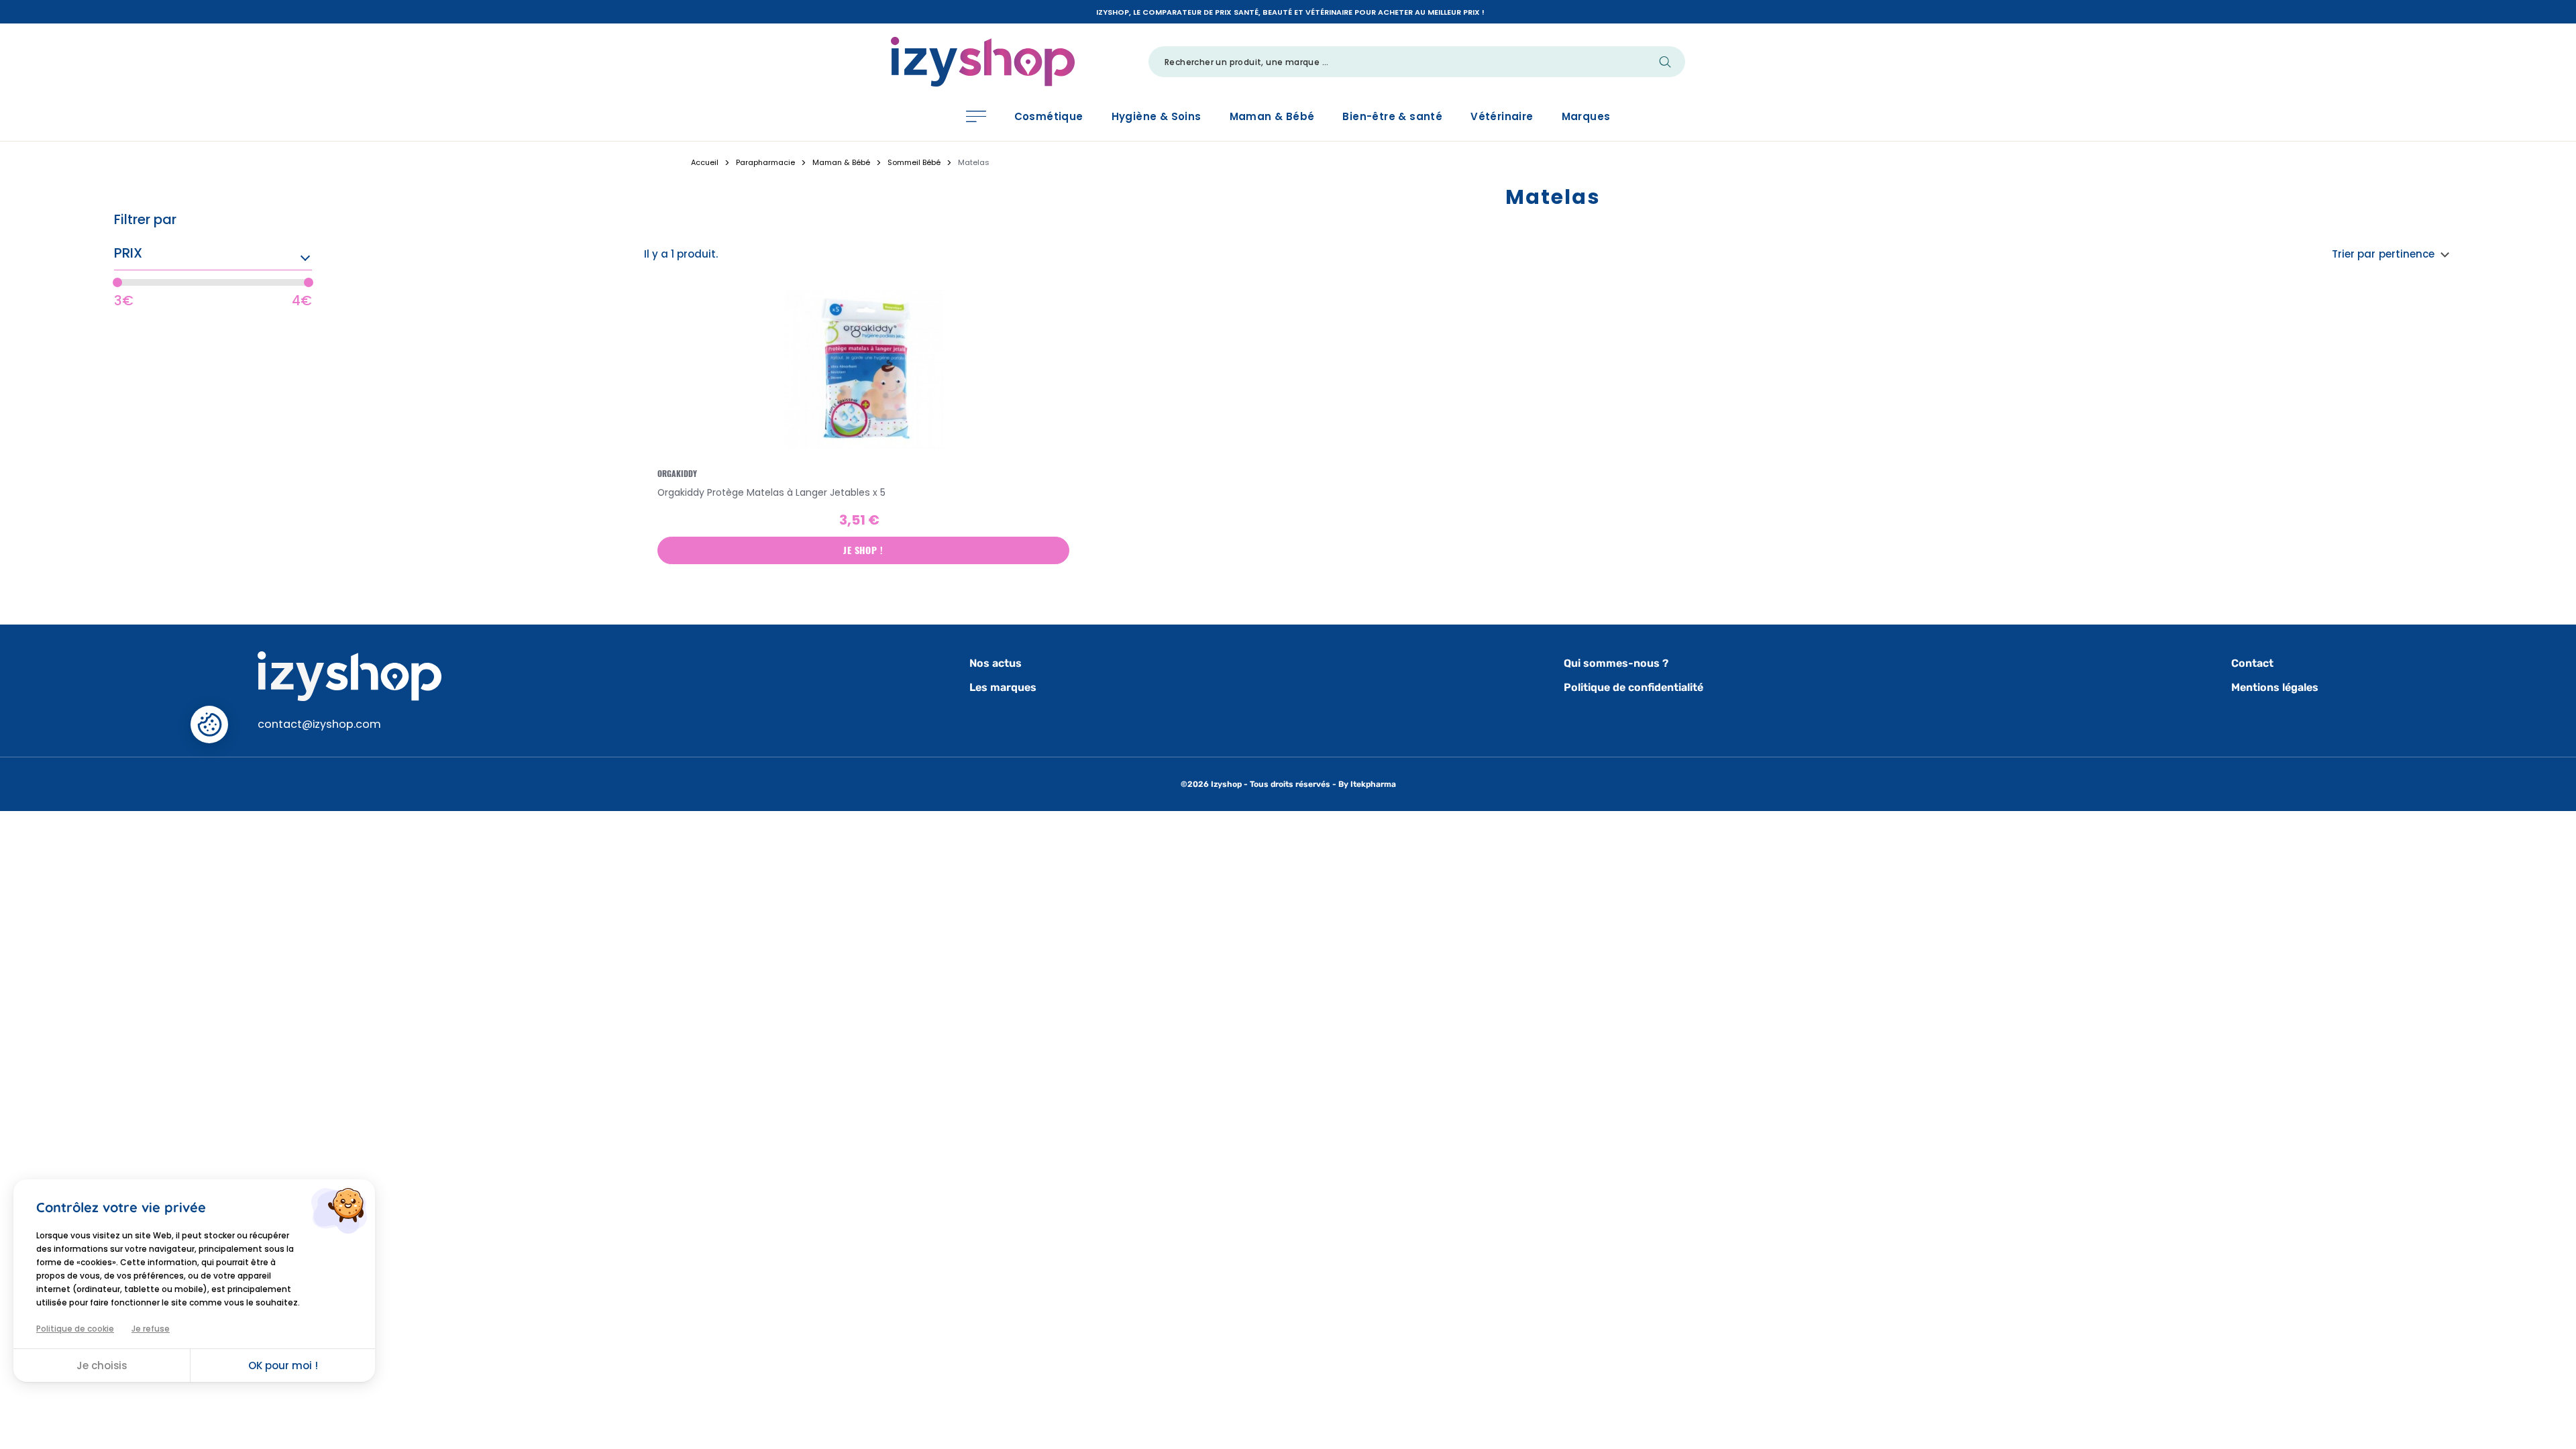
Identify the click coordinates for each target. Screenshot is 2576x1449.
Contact (2252, 663)
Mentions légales (2275, 687)
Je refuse (151, 1329)
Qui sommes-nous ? (1616, 663)
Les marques (1003, 687)
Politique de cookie (75, 1329)
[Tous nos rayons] (976, 116)
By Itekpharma (1367, 784)
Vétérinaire (1502, 116)
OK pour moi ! (283, 1365)
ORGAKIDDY (677, 474)
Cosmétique (1049, 116)
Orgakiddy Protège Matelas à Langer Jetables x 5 (771, 492)
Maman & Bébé (1272, 116)
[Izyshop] (983, 60)
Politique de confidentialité (1633, 687)
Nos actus (996, 663)
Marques (1586, 116)
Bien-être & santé (1392, 116)
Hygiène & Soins (1157, 116)
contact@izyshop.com (319, 724)
